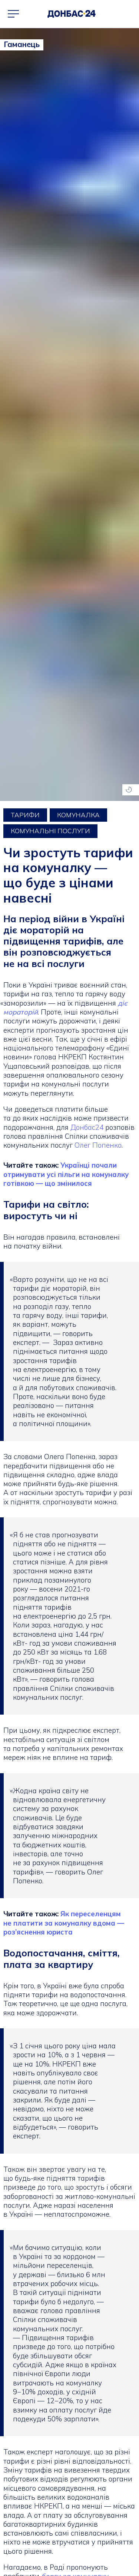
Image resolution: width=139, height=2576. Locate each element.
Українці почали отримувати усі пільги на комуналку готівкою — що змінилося (66, 1174)
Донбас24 (88, 1127)
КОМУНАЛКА (78, 815)
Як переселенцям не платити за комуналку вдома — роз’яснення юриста (64, 1923)
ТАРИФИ (25, 815)
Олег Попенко (98, 1145)
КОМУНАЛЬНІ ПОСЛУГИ (50, 831)
